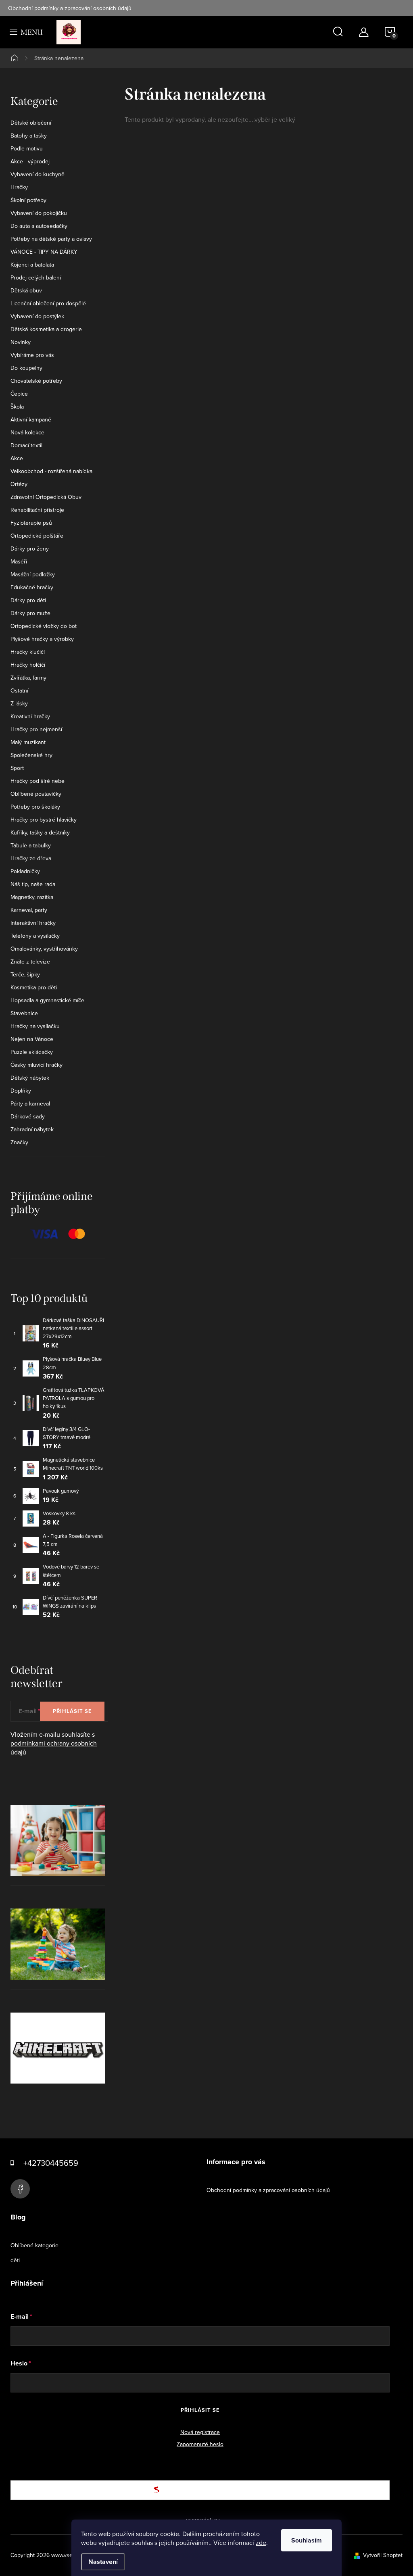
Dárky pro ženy (30, 549)
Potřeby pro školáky (35, 807)
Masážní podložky (33, 574)
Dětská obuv (26, 290)
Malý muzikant (28, 742)
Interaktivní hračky (33, 923)
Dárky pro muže (30, 613)
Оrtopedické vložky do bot (44, 626)
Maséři (19, 561)
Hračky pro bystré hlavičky (44, 820)
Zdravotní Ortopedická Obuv (46, 497)
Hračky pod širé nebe (38, 781)
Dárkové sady (28, 1116)
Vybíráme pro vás (32, 355)
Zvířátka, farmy (28, 678)
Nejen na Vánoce (32, 1039)
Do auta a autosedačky (39, 226)
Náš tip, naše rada (33, 884)
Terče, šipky (25, 974)
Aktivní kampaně (31, 419)
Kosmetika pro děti (34, 987)
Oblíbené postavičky (36, 794)
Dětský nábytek (30, 1078)
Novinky (21, 342)
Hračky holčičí (28, 665)
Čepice (19, 394)
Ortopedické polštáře (37, 536)
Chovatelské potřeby (36, 381)
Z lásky (19, 703)
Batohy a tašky (29, 136)
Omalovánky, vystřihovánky (44, 949)
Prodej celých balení (36, 277)
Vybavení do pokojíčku (39, 213)
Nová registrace (200, 2432)
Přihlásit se (72, 1711)
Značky (19, 1142)
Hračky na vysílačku (35, 1026)
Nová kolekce (27, 432)
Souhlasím (307, 2540)
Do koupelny (26, 368)
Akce (17, 458)
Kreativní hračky (30, 716)
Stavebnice (24, 1013)
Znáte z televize (30, 962)
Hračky (19, 187)
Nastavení (103, 2562)
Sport (17, 768)
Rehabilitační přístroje (37, 510)
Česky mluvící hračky (37, 1065)
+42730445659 (51, 2163)
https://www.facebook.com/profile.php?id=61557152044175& (20, 2189)
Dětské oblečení (31, 123)
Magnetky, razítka (32, 897)
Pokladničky (25, 871)
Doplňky (21, 1091)
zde (261, 2543)
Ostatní (19, 690)
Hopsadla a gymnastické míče (47, 1000)
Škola (17, 407)
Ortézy (19, 484)
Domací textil (26, 445)
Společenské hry (31, 755)
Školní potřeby (28, 200)
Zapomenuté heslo (200, 2444)
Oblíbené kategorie (34, 2245)
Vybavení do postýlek (37, 316)
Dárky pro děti (28, 600)
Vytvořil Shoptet (383, 2555)
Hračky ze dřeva (31, 858)
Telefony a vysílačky (35, 936)
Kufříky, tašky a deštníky (40, 832)
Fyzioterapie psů (31, 523)
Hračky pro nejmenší (36, 729)
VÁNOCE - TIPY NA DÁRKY (44, 252)
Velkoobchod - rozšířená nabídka (51, 471)
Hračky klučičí (28, 652)
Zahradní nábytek (32, 1129)
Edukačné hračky (32, 587)
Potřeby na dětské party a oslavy (51, 239)
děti (15, 2260)
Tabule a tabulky (31, 845)
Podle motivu (27, 148)
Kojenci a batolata (32, 265)
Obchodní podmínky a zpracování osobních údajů (70, 8)
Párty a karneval (30, 1103)
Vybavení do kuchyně (38, 174)
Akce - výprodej (30, 161)
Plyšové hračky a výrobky (42, 639)
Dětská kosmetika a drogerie (46, 329)
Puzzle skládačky (32, 1052)
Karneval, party (29, 910)
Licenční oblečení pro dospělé (48, 303)
